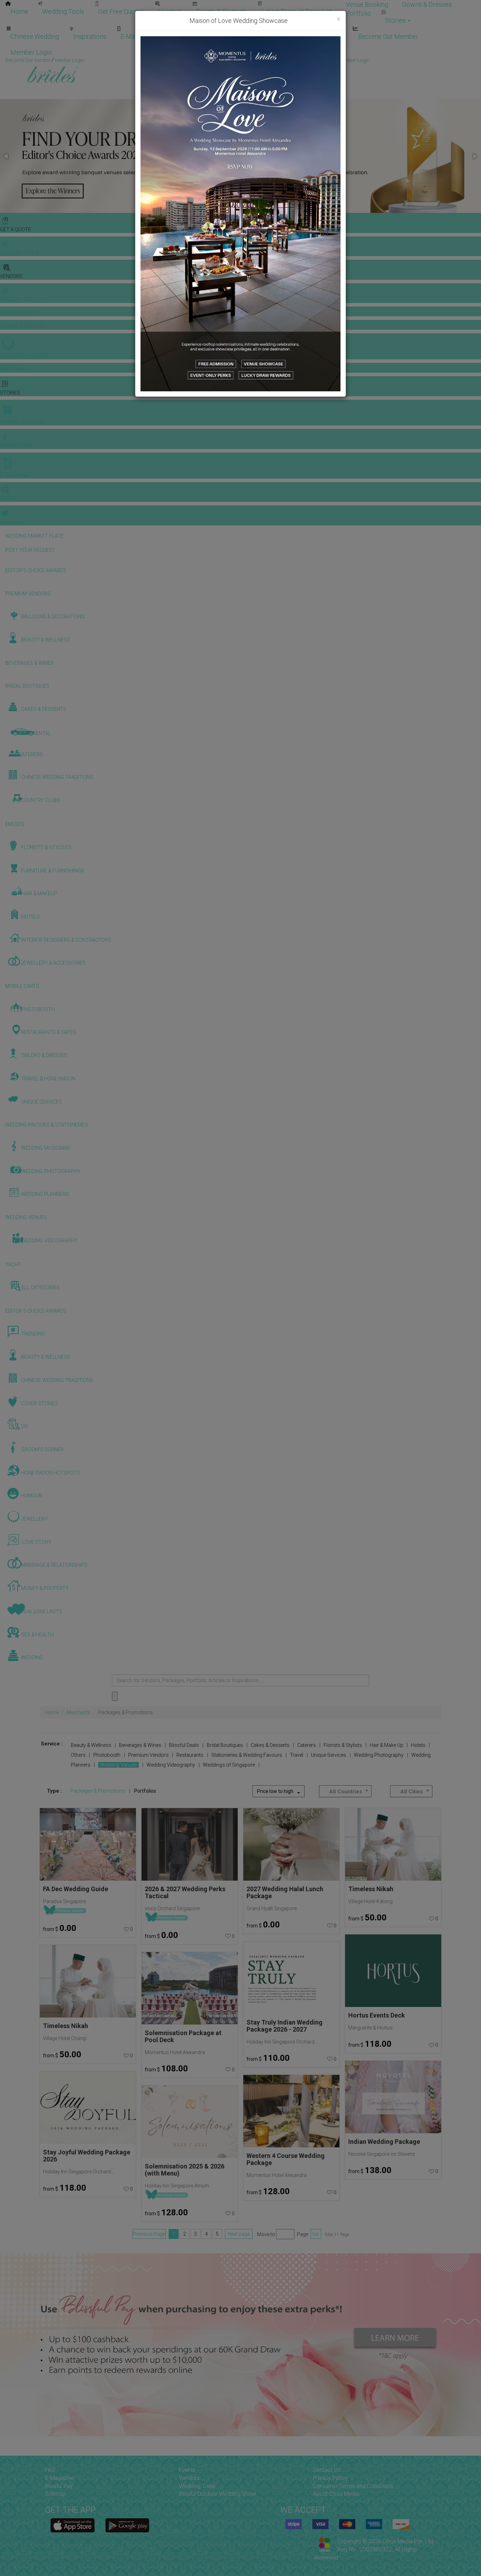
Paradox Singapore (64, 1901)
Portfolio (358, 13)
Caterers (307, 1745)
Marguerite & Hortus (370, 2028)
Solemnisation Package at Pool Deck (183, 2036)
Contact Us (326, 2470)
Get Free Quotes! (266, 60)
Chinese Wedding (35, 36)
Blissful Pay (59, 2486)
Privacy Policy (330, 2478)
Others (78, 1755)
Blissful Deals (184, 1745)
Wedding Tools (63, 11)
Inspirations (90, 36)
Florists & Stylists (343, 1745)
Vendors (170, 11)
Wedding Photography (379, 1755)
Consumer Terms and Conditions (353, 2486)
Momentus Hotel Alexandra (175, 2052)
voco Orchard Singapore (172, 1908)
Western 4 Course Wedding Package (286, 2159)
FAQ (50, 2470)
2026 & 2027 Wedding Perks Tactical (185, 1892)
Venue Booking (367, 4)
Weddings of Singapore (229, 1765)
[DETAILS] (88, 1844)
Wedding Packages (194, 36)
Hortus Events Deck (377, 2015)
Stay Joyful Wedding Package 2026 (87, 2156)
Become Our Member (388, 36)
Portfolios (145, 1791)
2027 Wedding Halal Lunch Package (285, 1892)
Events (187, 2470)
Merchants (79, 1712)
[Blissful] (73, 2526)
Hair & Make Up (386, 1745)
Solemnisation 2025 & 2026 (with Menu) (185, 2170)
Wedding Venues (118, 1765)
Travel (296, 1755)
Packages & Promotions (98, 1791)
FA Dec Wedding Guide (76, 1889)
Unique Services (329, 1755)
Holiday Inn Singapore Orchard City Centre (79, 2172)
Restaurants (190, 1755)
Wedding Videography (171, 1765)
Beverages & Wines (140, 1745)
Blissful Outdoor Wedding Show (217, 2494)
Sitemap (55, 2494)
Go (316, 2234)
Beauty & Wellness (91, 1745)
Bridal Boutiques (225, 1745)
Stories (396, 20)
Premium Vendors (148, 1755)
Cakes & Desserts (270, 1745)
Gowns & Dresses (427, 4)
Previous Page (149, 2234)
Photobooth (107, 1755)
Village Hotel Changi (65, 2038)
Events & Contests (222, 11)
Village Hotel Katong (370, 1901)
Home (19, 11)
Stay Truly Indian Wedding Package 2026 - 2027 (285, 2026)
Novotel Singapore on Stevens (382, 2154)
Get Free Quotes (121, 11)
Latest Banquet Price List (297, 11)
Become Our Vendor (263, 36)
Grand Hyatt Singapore (272, 1908)
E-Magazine (137, 36)
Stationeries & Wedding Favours (247, 1755)
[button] (6, 156)
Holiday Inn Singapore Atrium (177, 2186)
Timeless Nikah (65, 2026)
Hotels (418, 1745)
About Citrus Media (336, 2494)
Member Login (31, 52)
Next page (239, 2234)
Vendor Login (325, 36)
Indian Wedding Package (384, 2142)
